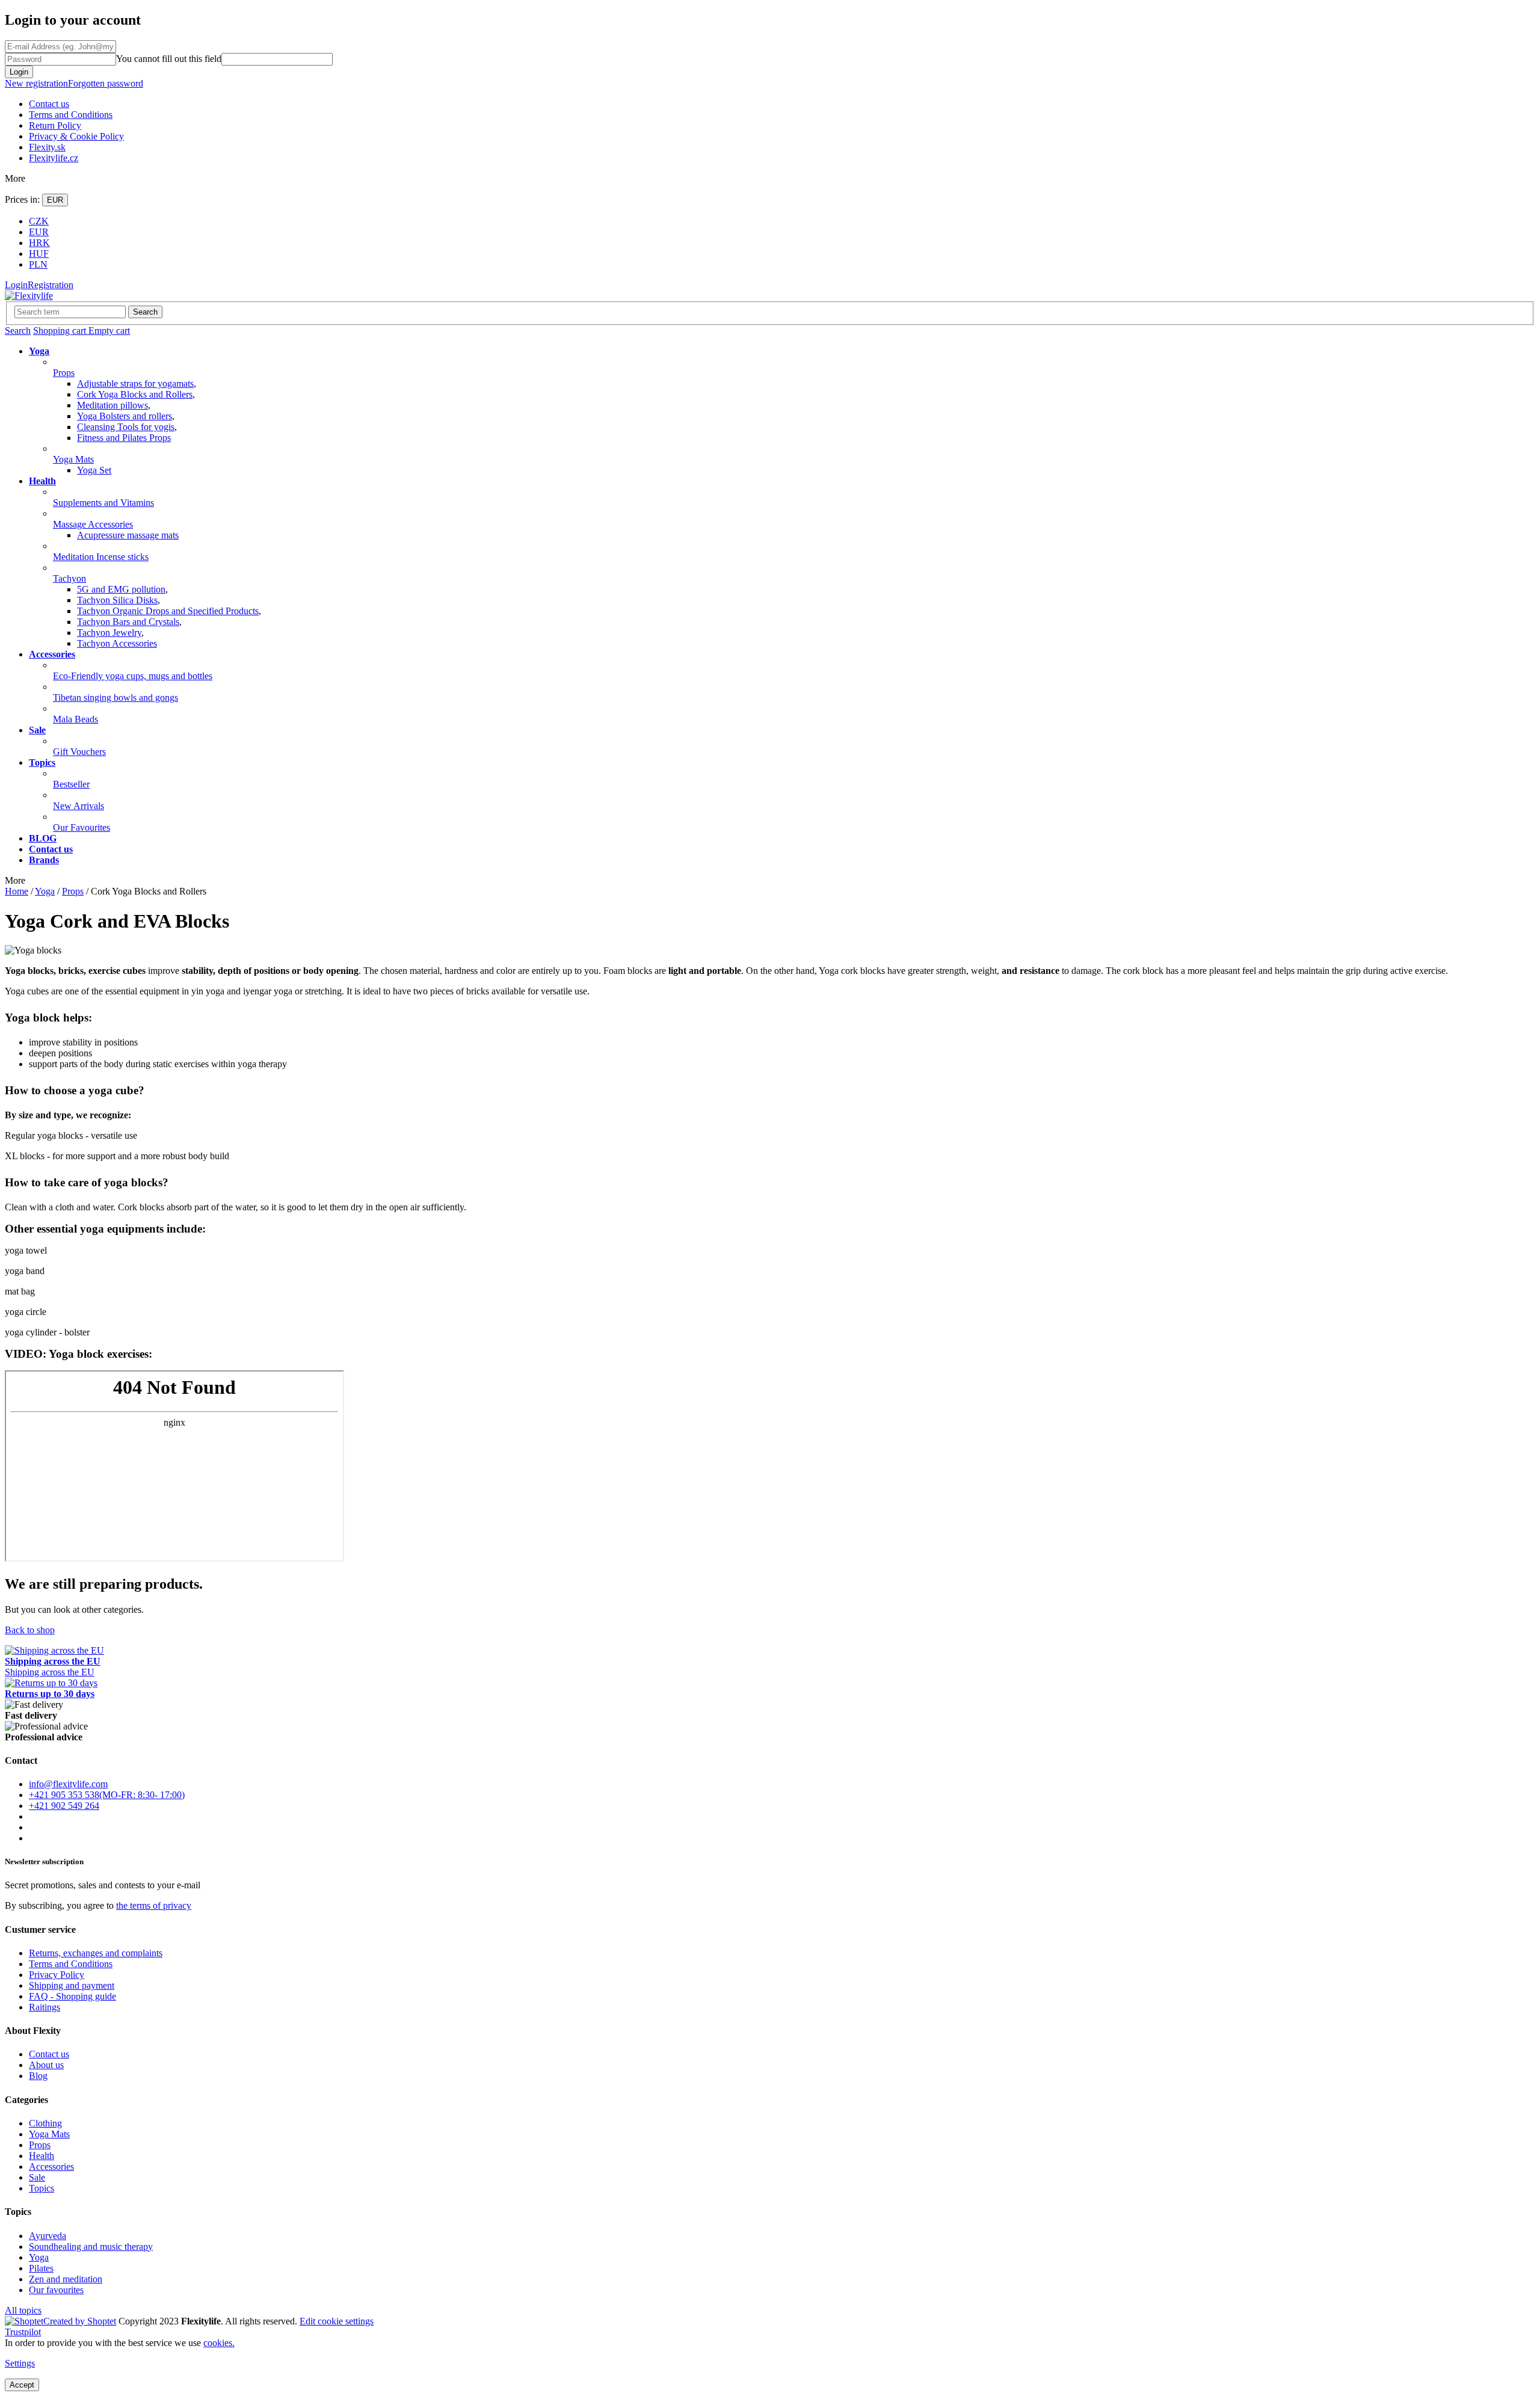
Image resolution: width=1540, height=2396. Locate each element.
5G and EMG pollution (121, 589)
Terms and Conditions (71, 115)
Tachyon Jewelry (109, 633)
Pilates (41, 2268)
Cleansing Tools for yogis (126, 427)
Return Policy (55, 125)
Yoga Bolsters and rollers (125, 416)
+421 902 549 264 (64, 1806)
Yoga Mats (49, 2134)
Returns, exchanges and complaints (96, 1953)
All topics (23, 2310)
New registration (36, 83)
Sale (37, 2177)
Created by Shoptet (80, 2321)
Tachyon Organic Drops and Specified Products (168, 611)
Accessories (51, 2167)
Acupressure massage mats (128, 535)
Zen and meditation (66, 2279)
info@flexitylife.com (68, 1784)
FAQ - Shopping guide (72, 1996)
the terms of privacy (154, 1905)
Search (145, 312)
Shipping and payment (72, 1985)
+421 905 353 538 (64, 1795)
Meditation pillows (112, 405)
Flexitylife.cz (54, 158)
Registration (51, 285)
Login (19, 72)
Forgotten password (106, 83)
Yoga (39, 2257)
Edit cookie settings (337, 2321)
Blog (38, 2076)
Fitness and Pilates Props (124, 438)
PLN (38, 264)
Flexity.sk (47, 147)
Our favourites (56, 2290)
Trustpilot (23, 2332)
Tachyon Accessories (117, 643)
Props (40, 2145)
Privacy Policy (57, 1975)
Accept (22, 2385)
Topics (42, 2188)
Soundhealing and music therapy (91, 2247)
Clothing (45, 2123)
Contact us (49, 104)
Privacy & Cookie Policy (76, 136)
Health (42, 2156)
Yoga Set (94, 470)
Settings (20, 2363)
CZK (39, 221)
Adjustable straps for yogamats (135, 383)
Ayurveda (48, 2236)
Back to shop (30, 1630)
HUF (39, 254)
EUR (55, 200)
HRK (39, 243)
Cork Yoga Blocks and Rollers (135, 394)
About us (46, 2065)
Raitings (45, 2007)
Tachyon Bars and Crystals (128, 622)
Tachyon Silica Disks (117, 600)
